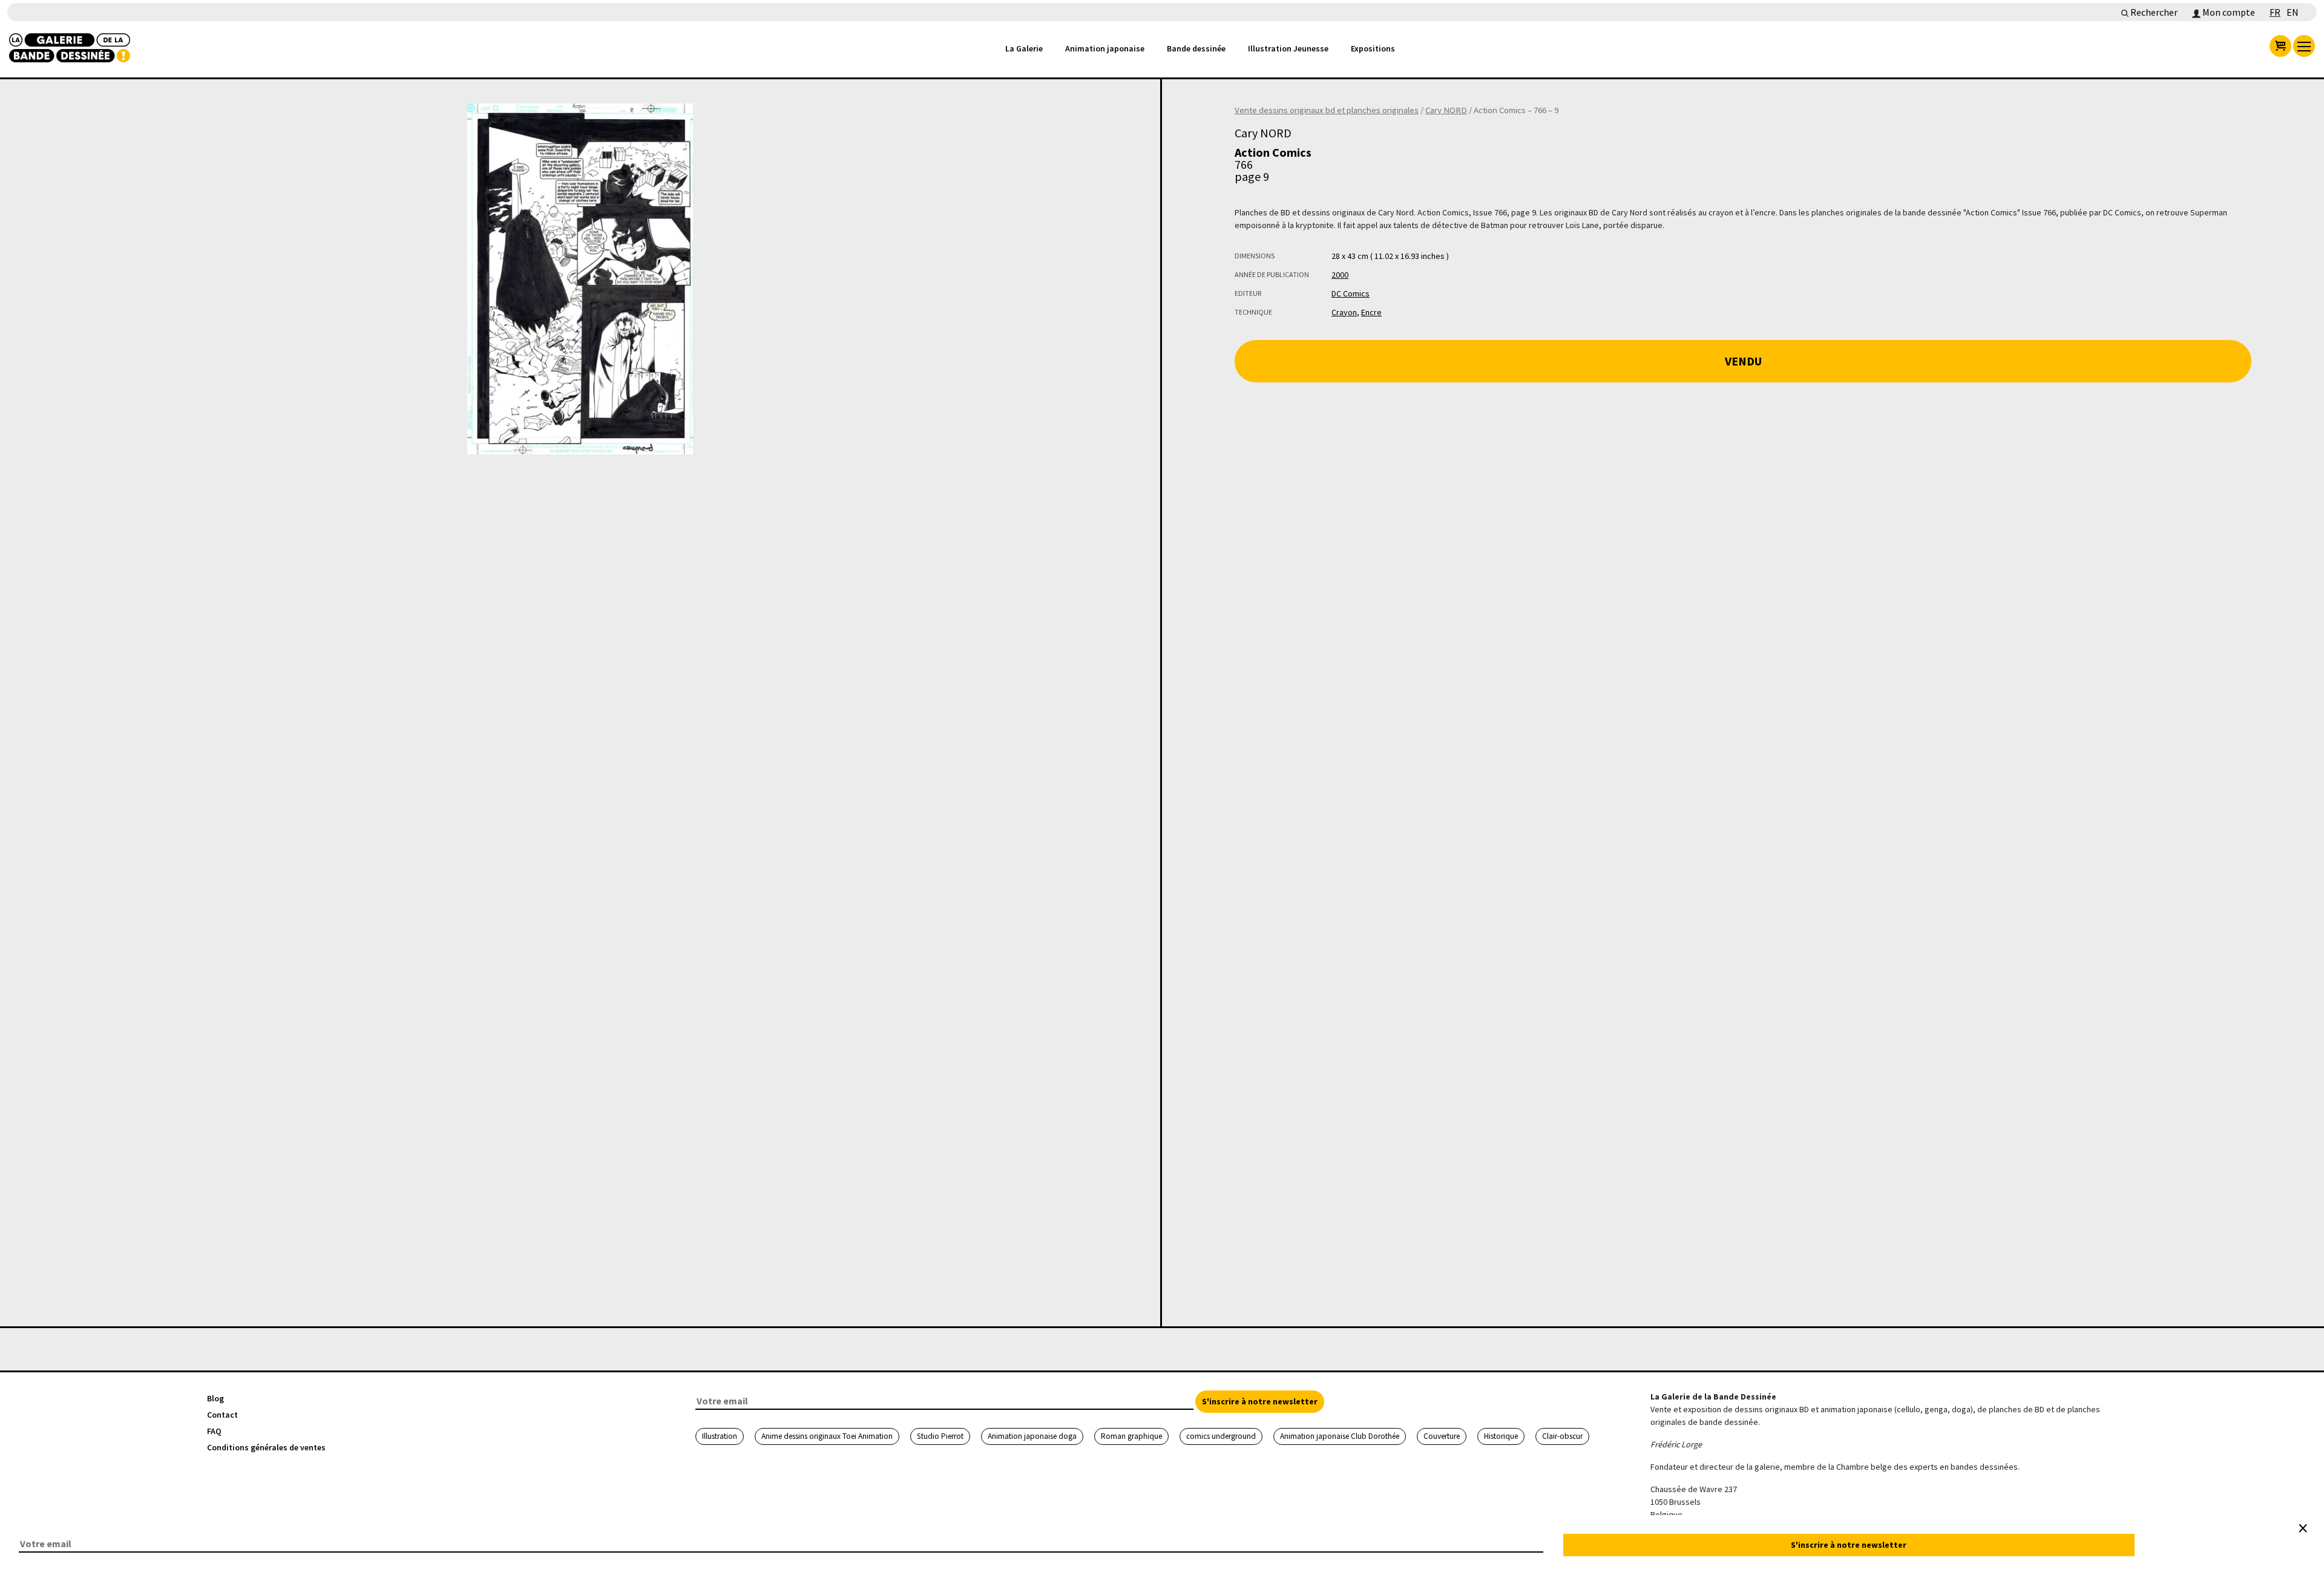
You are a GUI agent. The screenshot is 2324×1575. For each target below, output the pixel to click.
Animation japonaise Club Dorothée (1340, 1436)
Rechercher (2153, 12)
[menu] (2304, 46)
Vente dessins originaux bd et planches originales (1327, 110)
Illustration (720, 1436)
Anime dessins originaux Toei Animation (827, 1436)
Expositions (1373, 48)
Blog (215, 1398)
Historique (1501, 1436)
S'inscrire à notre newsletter (1260, 1401)
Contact (222, 1415)
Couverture (1442, 1436)
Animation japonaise (1105, 48)
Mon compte (2228, 12)
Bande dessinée (1196, 48)
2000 (1340, 275)
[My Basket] (2280, 46)
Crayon (1344, 312)
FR (2275, 12)
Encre (1371, 312)
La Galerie (1024, 48)
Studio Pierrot (940, 1436)
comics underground (1221, 1436)
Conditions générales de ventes (266, 1447)
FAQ (214, 1431)
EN (2293, 12)
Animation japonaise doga (1032, 1436)
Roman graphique (1131, 1436)
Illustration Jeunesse (1288, 48)
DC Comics (1351, 293)
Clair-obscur (1562, 1436)
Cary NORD (1446, 110)
